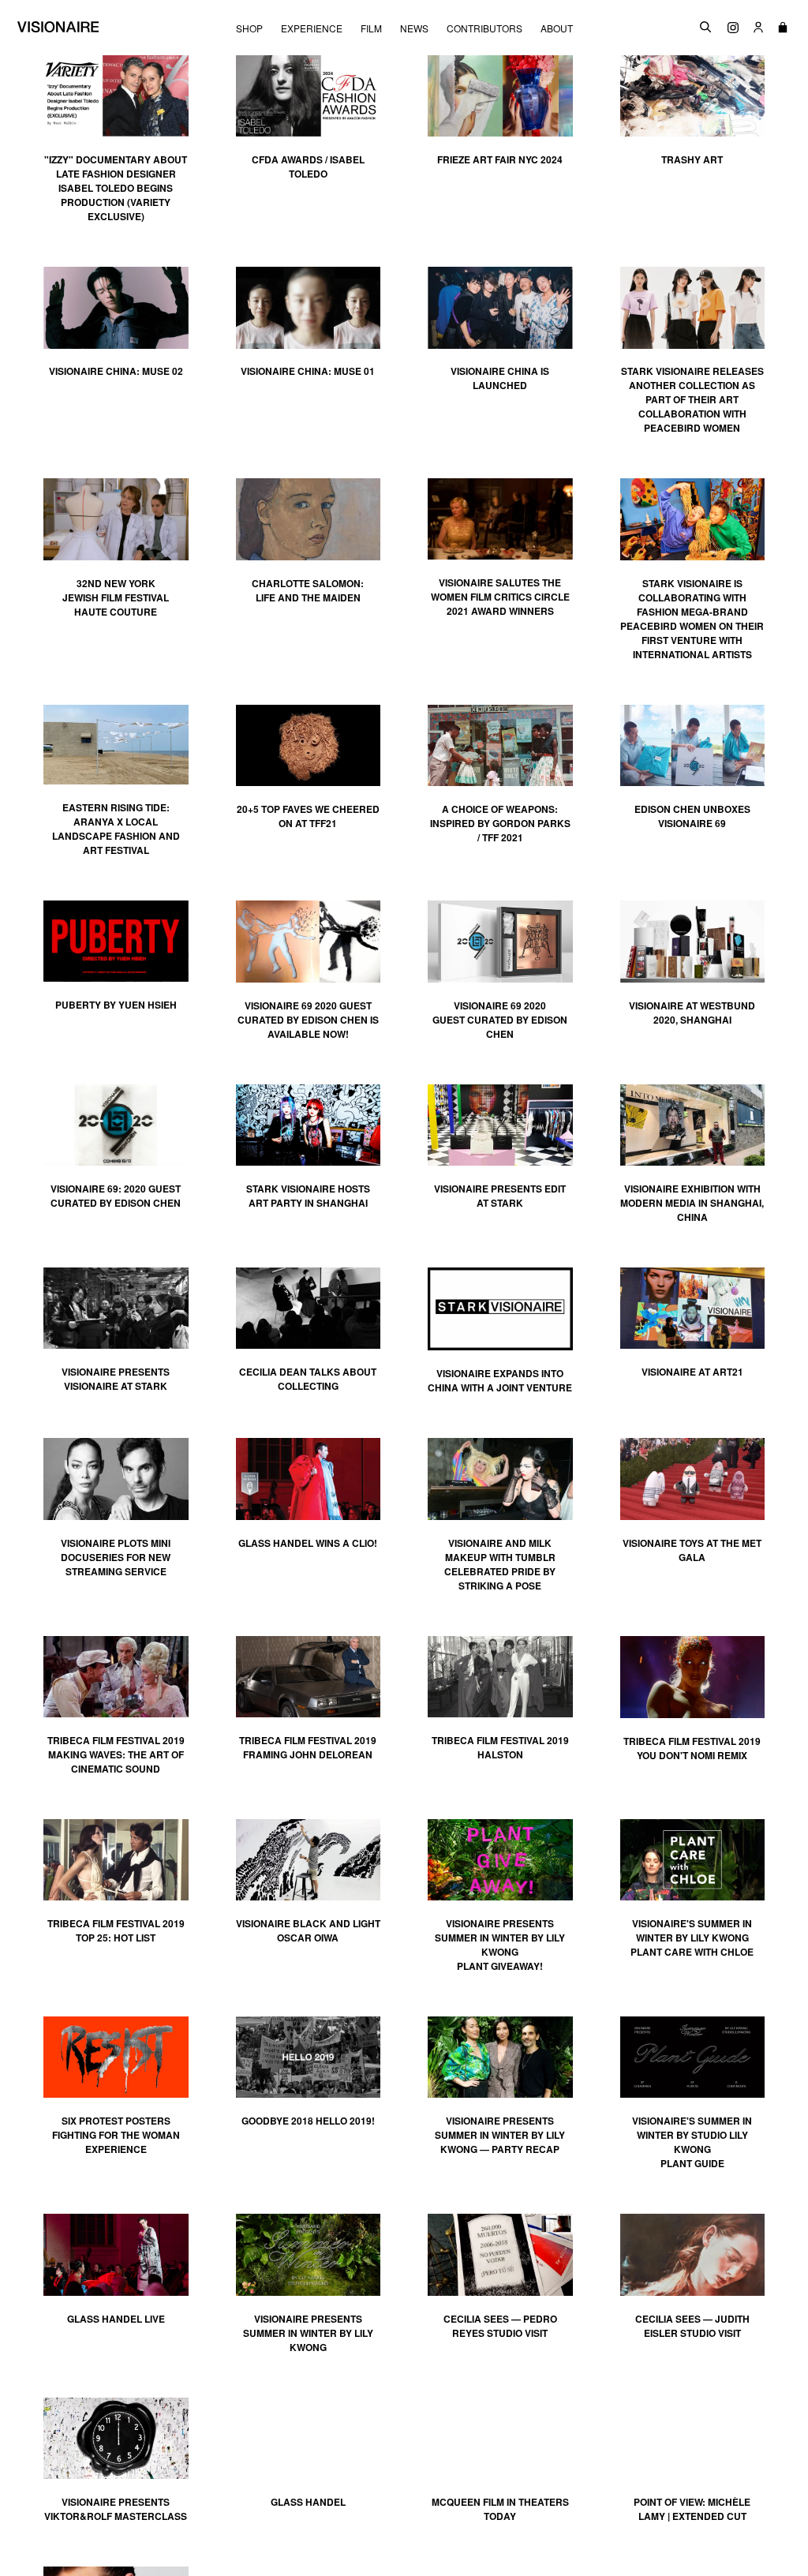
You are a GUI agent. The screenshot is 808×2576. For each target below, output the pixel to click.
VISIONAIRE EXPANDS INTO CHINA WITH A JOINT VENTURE (500, 1380)
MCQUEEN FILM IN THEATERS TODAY (500, 2509)
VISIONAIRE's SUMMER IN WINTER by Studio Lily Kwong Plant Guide (692, 2142)
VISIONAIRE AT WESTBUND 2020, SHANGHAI (692, 1013)
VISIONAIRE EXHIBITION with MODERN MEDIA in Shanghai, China (692, 1203)
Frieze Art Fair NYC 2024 (500, 159)
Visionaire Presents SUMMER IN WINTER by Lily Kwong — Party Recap (500, 2135)
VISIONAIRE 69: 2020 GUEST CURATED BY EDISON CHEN (116, 1196)
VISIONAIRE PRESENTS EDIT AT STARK (500, 1196)
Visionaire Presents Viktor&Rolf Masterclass (116, 2509)
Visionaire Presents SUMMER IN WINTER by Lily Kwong (308, 2333)
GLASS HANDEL (308, 2502)
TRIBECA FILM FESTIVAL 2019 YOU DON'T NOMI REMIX (692, 1748)
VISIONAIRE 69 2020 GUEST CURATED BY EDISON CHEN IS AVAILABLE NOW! (308, 1020)
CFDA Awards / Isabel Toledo (308, 167)
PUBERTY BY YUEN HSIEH (116, 1005)
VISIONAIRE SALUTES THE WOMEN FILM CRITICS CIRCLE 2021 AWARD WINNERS (500, 597)
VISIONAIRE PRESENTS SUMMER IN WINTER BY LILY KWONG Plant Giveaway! (500, 1945)
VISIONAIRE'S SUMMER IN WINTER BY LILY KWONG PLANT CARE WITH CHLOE (692, 1938)
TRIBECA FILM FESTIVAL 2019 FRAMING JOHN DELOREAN (308, 1747)
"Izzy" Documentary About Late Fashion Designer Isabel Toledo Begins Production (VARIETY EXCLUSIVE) (116, 188)
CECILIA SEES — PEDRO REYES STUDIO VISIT (500, 2326)
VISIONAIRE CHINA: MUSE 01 (308, 371)
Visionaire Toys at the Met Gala (692, 1550)
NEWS (414, 28)
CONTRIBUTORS (484, 28)
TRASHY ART (692, 159)
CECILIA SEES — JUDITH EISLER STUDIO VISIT (692, 2326)
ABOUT (557, 28)
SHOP (249, 28)
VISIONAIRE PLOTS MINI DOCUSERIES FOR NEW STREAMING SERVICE (116, 1557)
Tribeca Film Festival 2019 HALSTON (500, 1747)
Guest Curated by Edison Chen (500, 1027)
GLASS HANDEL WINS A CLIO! (308, 1543)
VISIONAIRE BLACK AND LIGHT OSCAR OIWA (308, 1930)
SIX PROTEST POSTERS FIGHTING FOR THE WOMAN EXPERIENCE (116, 2135)
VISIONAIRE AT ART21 (692, 1372)
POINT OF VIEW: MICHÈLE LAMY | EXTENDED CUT (692, 2509)
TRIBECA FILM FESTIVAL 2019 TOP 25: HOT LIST (116, 1930)
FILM (371, 28)
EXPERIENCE (312, 28)
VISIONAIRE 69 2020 (500, 1005)
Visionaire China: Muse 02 (116, 371)
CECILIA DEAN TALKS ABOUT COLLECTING (308, 1379)
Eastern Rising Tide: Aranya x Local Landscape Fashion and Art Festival (116, 829)
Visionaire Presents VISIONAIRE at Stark (116, 1379)
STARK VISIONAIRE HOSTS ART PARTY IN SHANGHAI (308, 1196)
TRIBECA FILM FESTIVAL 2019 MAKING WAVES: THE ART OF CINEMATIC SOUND (116, 1754)
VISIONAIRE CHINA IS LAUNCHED (500, 378)
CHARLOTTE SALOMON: (308, 590)
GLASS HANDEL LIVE (116, 2319)
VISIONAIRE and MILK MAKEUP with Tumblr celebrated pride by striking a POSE (500, 1564)
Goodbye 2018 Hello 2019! (308, 2121)
